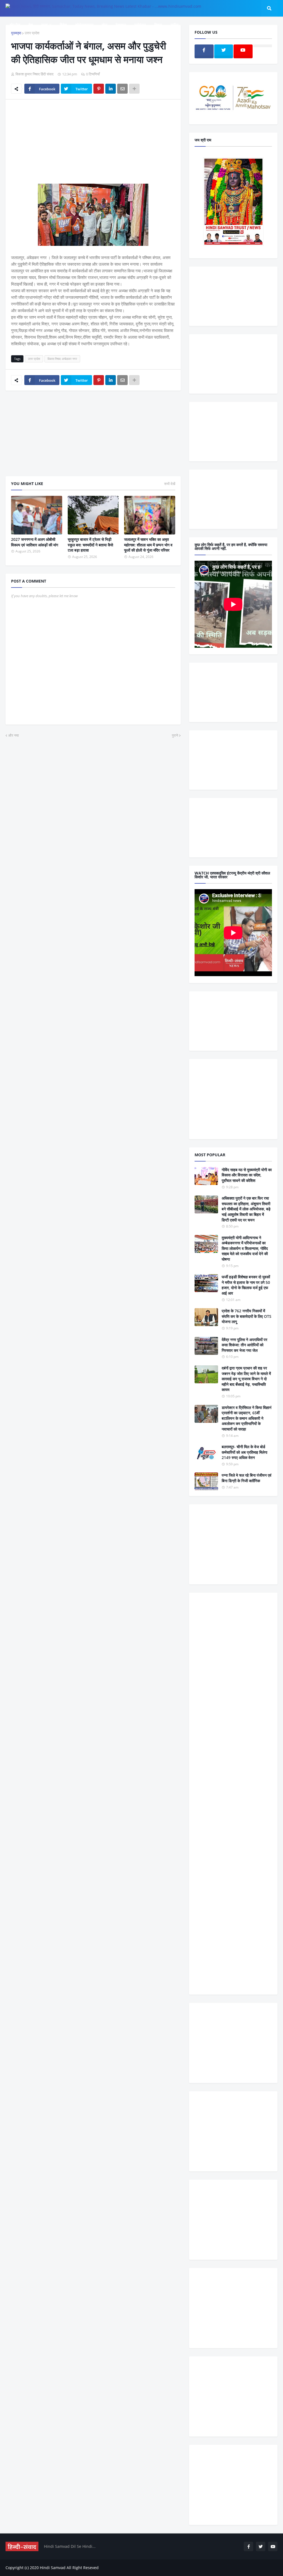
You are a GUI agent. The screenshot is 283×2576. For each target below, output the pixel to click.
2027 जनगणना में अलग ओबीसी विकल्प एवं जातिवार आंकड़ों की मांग (35, 542)
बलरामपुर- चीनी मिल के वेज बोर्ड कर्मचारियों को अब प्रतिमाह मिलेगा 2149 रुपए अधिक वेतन (244, 1452)
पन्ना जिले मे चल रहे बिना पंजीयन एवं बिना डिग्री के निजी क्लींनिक (247, 1478)
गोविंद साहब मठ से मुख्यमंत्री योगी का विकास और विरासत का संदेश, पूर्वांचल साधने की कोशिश (247, 1175)
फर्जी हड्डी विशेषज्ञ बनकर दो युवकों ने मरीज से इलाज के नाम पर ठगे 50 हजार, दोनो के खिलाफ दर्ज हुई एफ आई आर (246, 1285)
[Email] (122, 89)
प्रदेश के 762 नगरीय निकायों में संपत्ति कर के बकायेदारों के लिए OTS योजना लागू (247, 1316)
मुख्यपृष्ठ (16, 33)
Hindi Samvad (53, 2568)
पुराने (175, 735)
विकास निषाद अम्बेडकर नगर (62, 359)
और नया (14, 735)
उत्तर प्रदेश (32, 33)
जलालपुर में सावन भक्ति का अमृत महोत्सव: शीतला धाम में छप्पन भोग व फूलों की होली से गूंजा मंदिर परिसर (148, 545)
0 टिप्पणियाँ (93, 74)
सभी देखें (170, 484)
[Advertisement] (93, 145)
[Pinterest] (99, 89)
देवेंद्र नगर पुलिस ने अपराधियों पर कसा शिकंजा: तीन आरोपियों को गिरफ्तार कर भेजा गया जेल (244, 1345)
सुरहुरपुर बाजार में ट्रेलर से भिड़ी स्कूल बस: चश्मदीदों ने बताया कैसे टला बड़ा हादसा (90, 545)
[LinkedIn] (111, 89)
